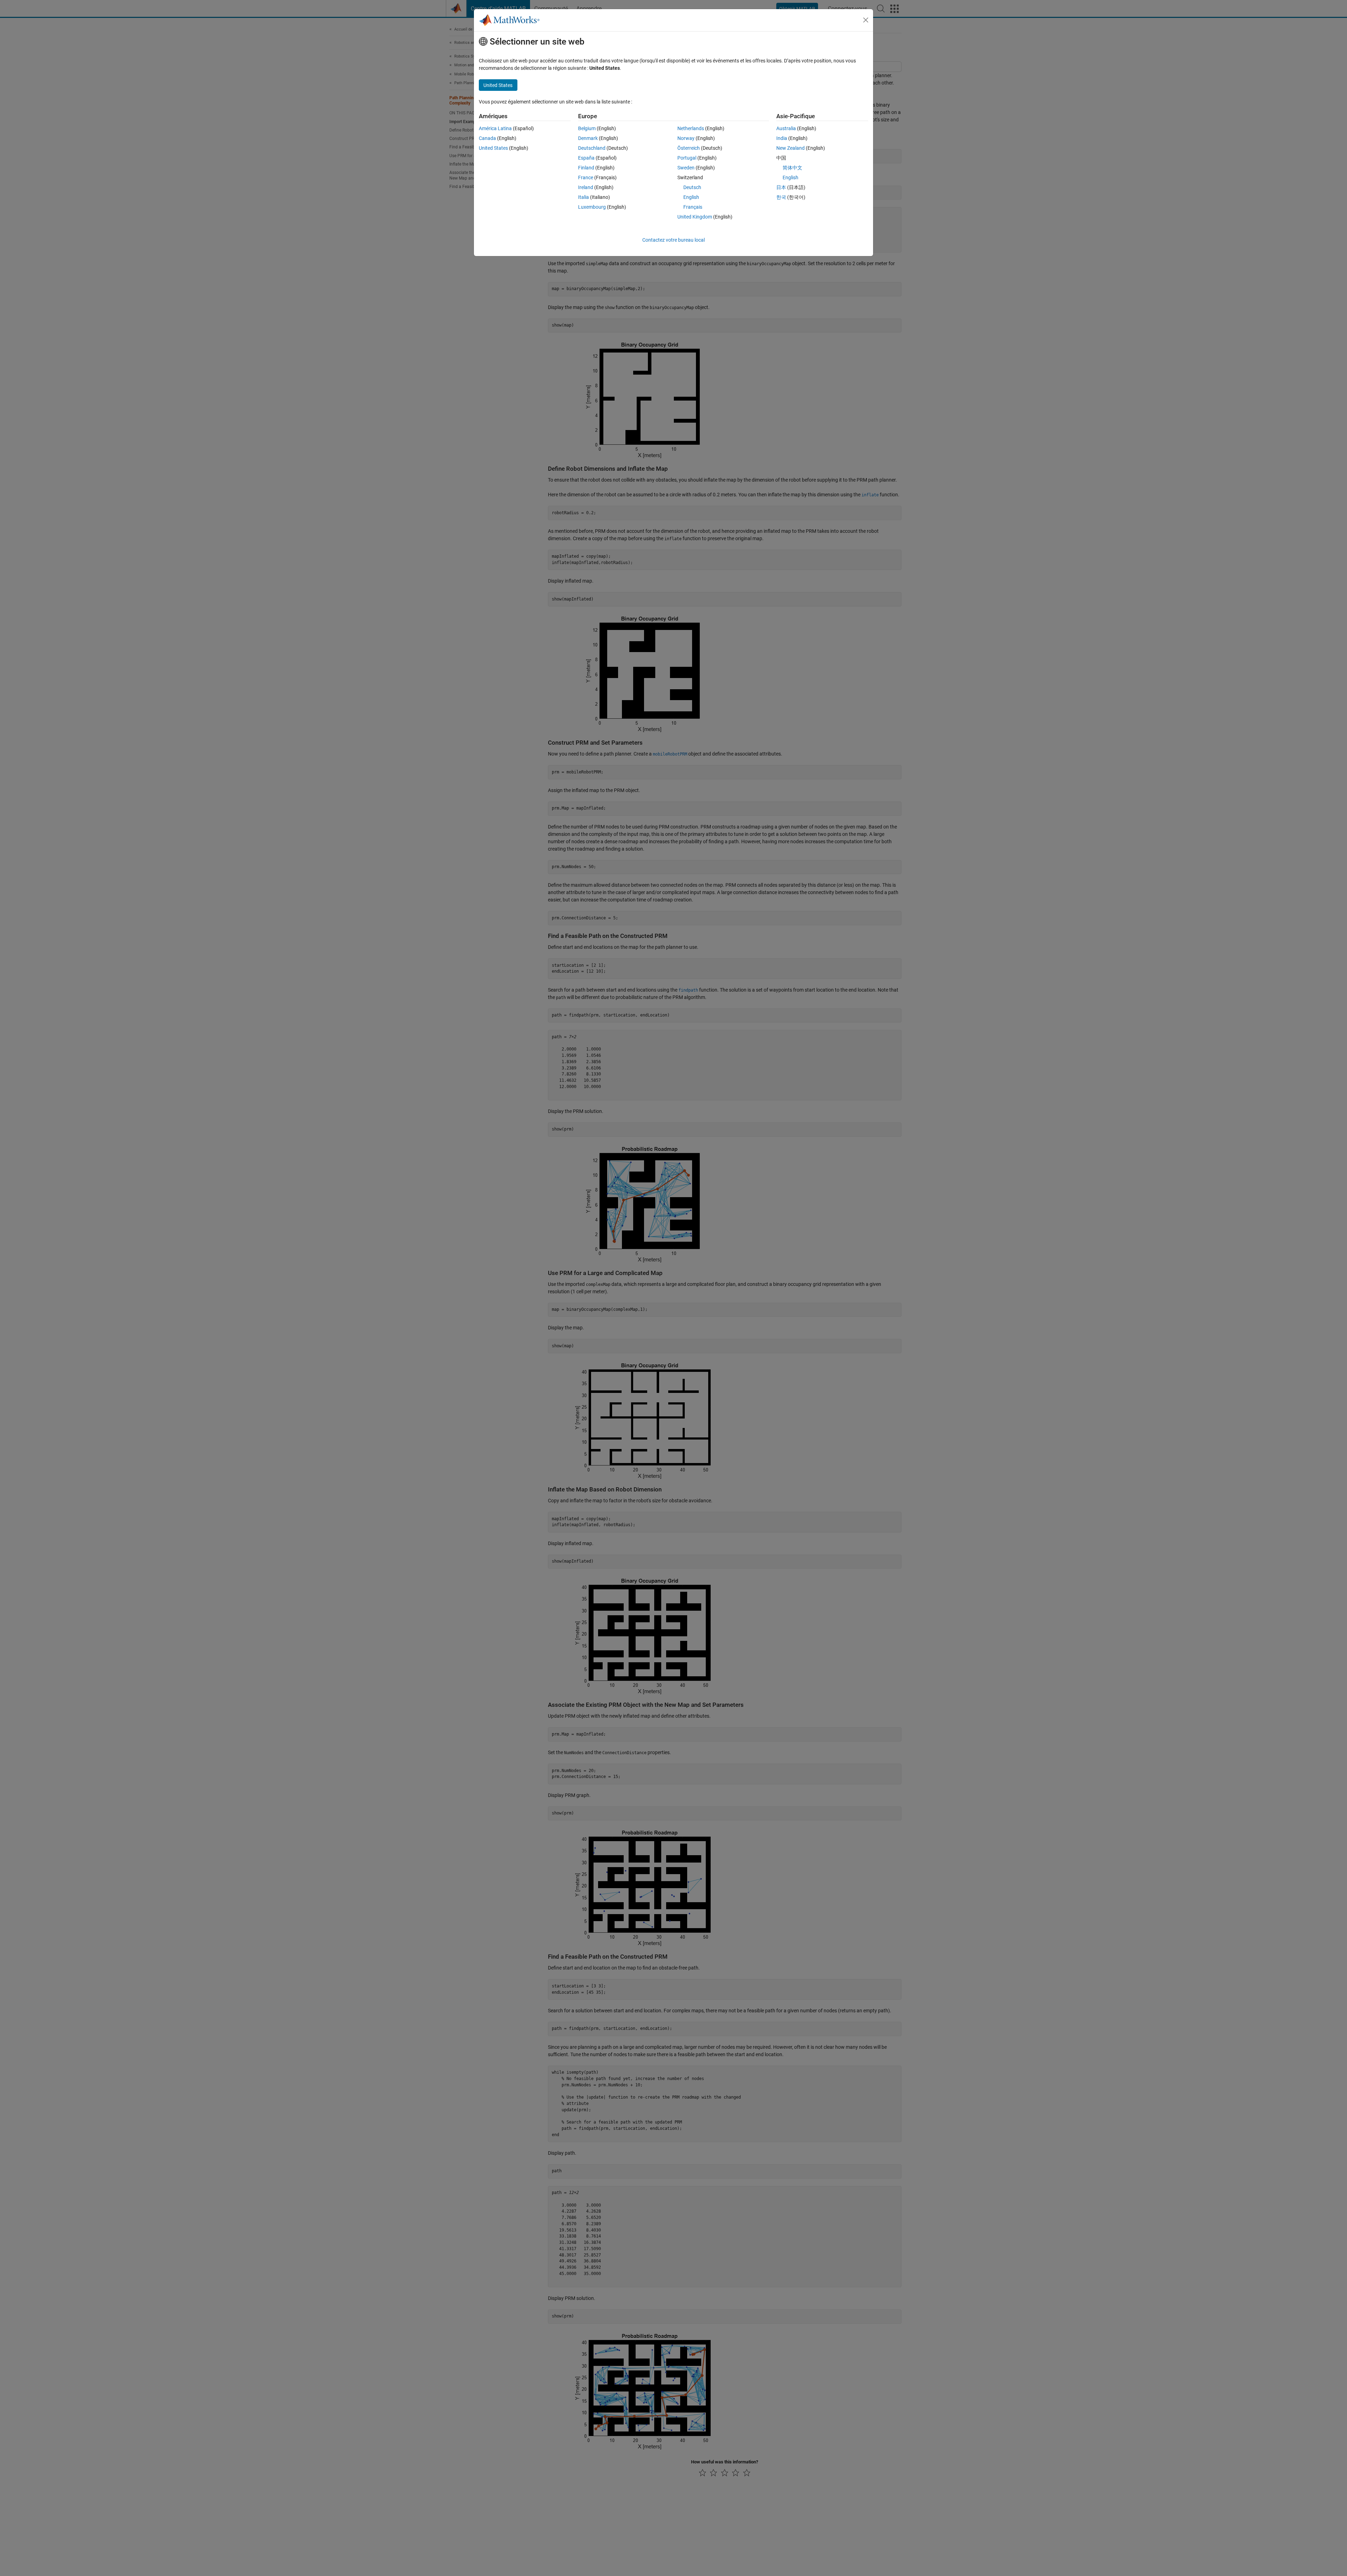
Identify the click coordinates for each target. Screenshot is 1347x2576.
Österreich (689, 148)
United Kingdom (695, 217)
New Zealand (790, 148)
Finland (586, 168)
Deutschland (592, 148)
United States (493, 148)
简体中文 (792, 168)
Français (693, 207)
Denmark (588, 138)
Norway (686, 138)
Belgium (587, 128)
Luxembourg (592, 207)
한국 (781, 197)
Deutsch (692, 187)
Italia (584, 197)
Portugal (687, 158)
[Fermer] (866, 20)
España (586, 158)
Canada (487, 138)
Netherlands (691, 128)
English (691, 197)
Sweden (686, 168)
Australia (786, 128)
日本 (781, 187)
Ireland (586, 187)
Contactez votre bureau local (673, 240)
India (782, 138)
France (586, 177)
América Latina (495, 128)
